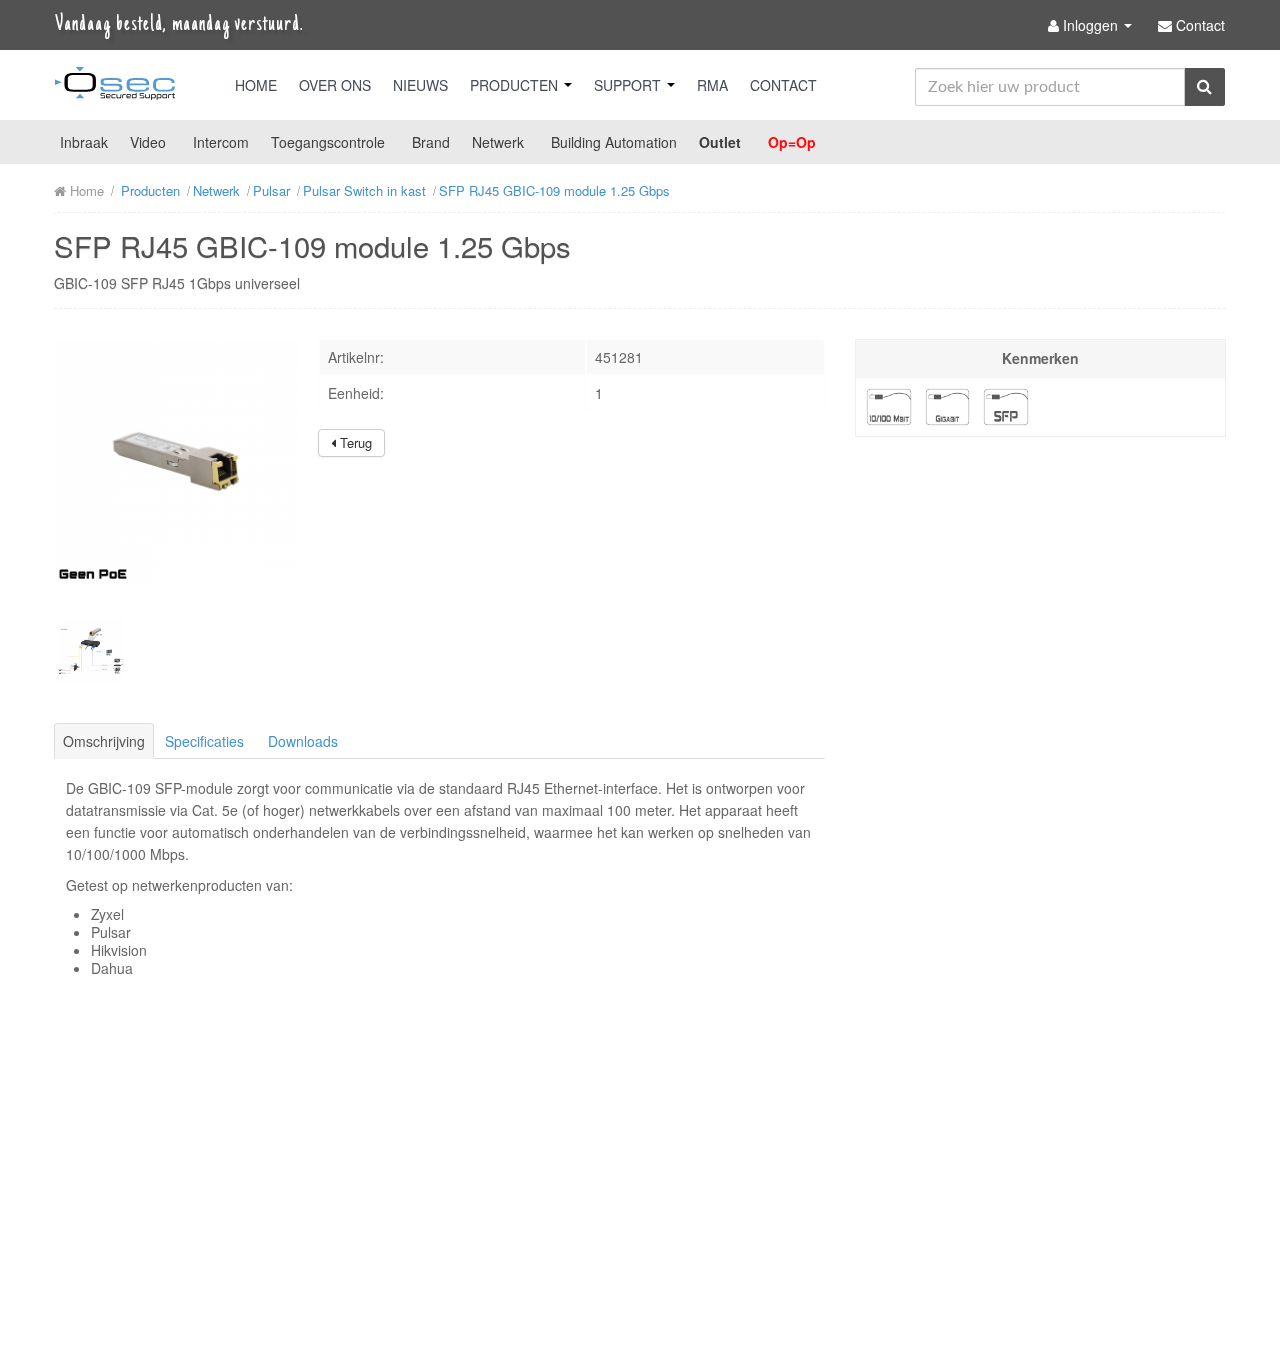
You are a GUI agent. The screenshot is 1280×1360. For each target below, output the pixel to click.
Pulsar (271, 190)
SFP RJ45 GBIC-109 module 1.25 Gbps (554, 190)
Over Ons (335, 85)
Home (256, 85)
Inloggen (1090, 25)
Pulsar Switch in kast (364, 190)
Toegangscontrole (328, 142)
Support (629, 85)
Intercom (221, 142)
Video (148, 142)
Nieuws (420, 85)
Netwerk (498, 142)
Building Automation (614, 142)
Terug (354, 442)
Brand (431, 142)
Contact (783, 85)
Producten (516, 85)
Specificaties (204, 741)
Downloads (303, 741)
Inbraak (84, 142)
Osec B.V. (115, 87)
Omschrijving (104, 741)
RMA (712, 85)
